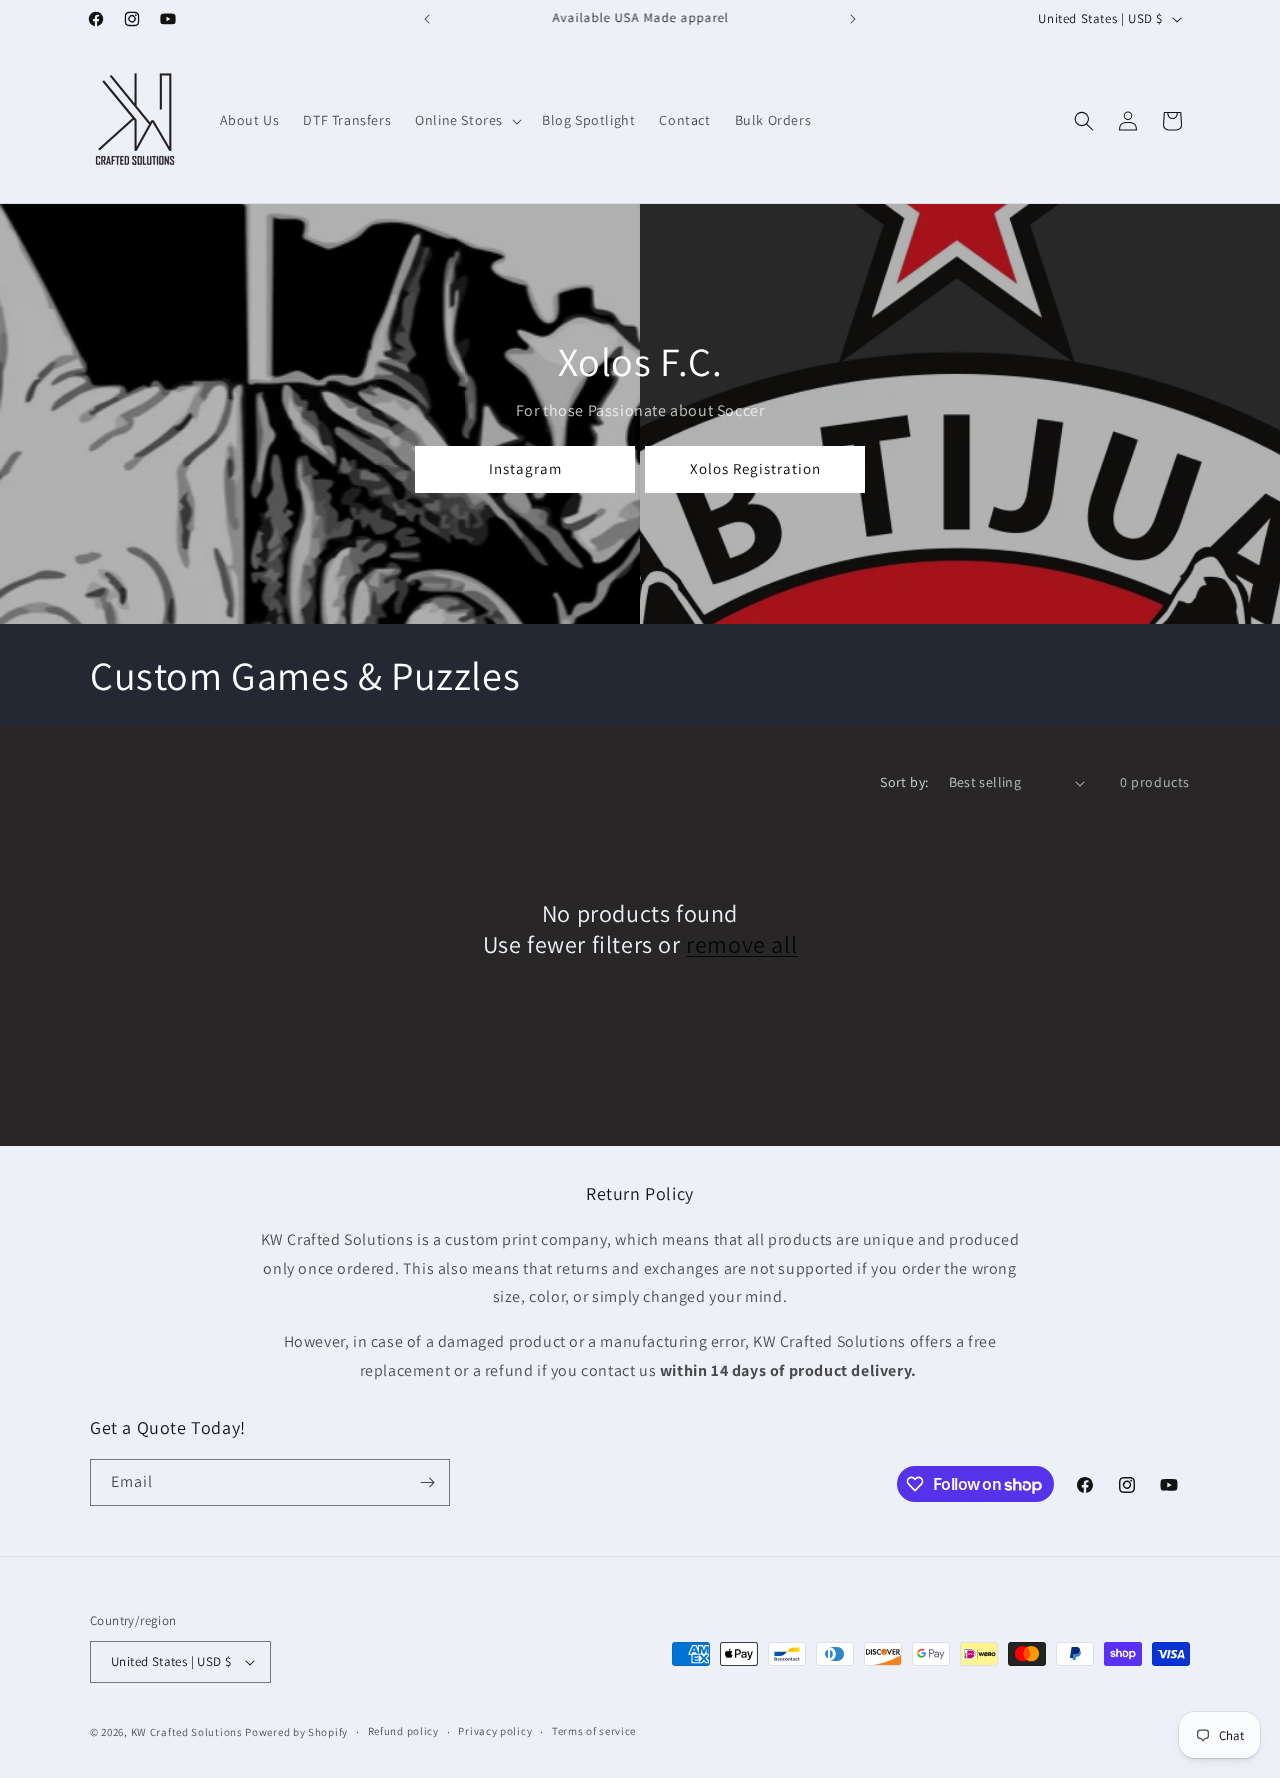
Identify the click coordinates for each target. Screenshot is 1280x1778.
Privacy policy (495, 1731)
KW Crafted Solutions (187, 1732)
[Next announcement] (853, 19)
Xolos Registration (755, 468)
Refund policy (403, 1731)
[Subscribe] (427, 1482)
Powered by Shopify (296, 1732)
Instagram (525, 468)
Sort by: (904, 782)
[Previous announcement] (427, 19)
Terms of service (594, 1731)
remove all (741, 944)
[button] (466, 120)
